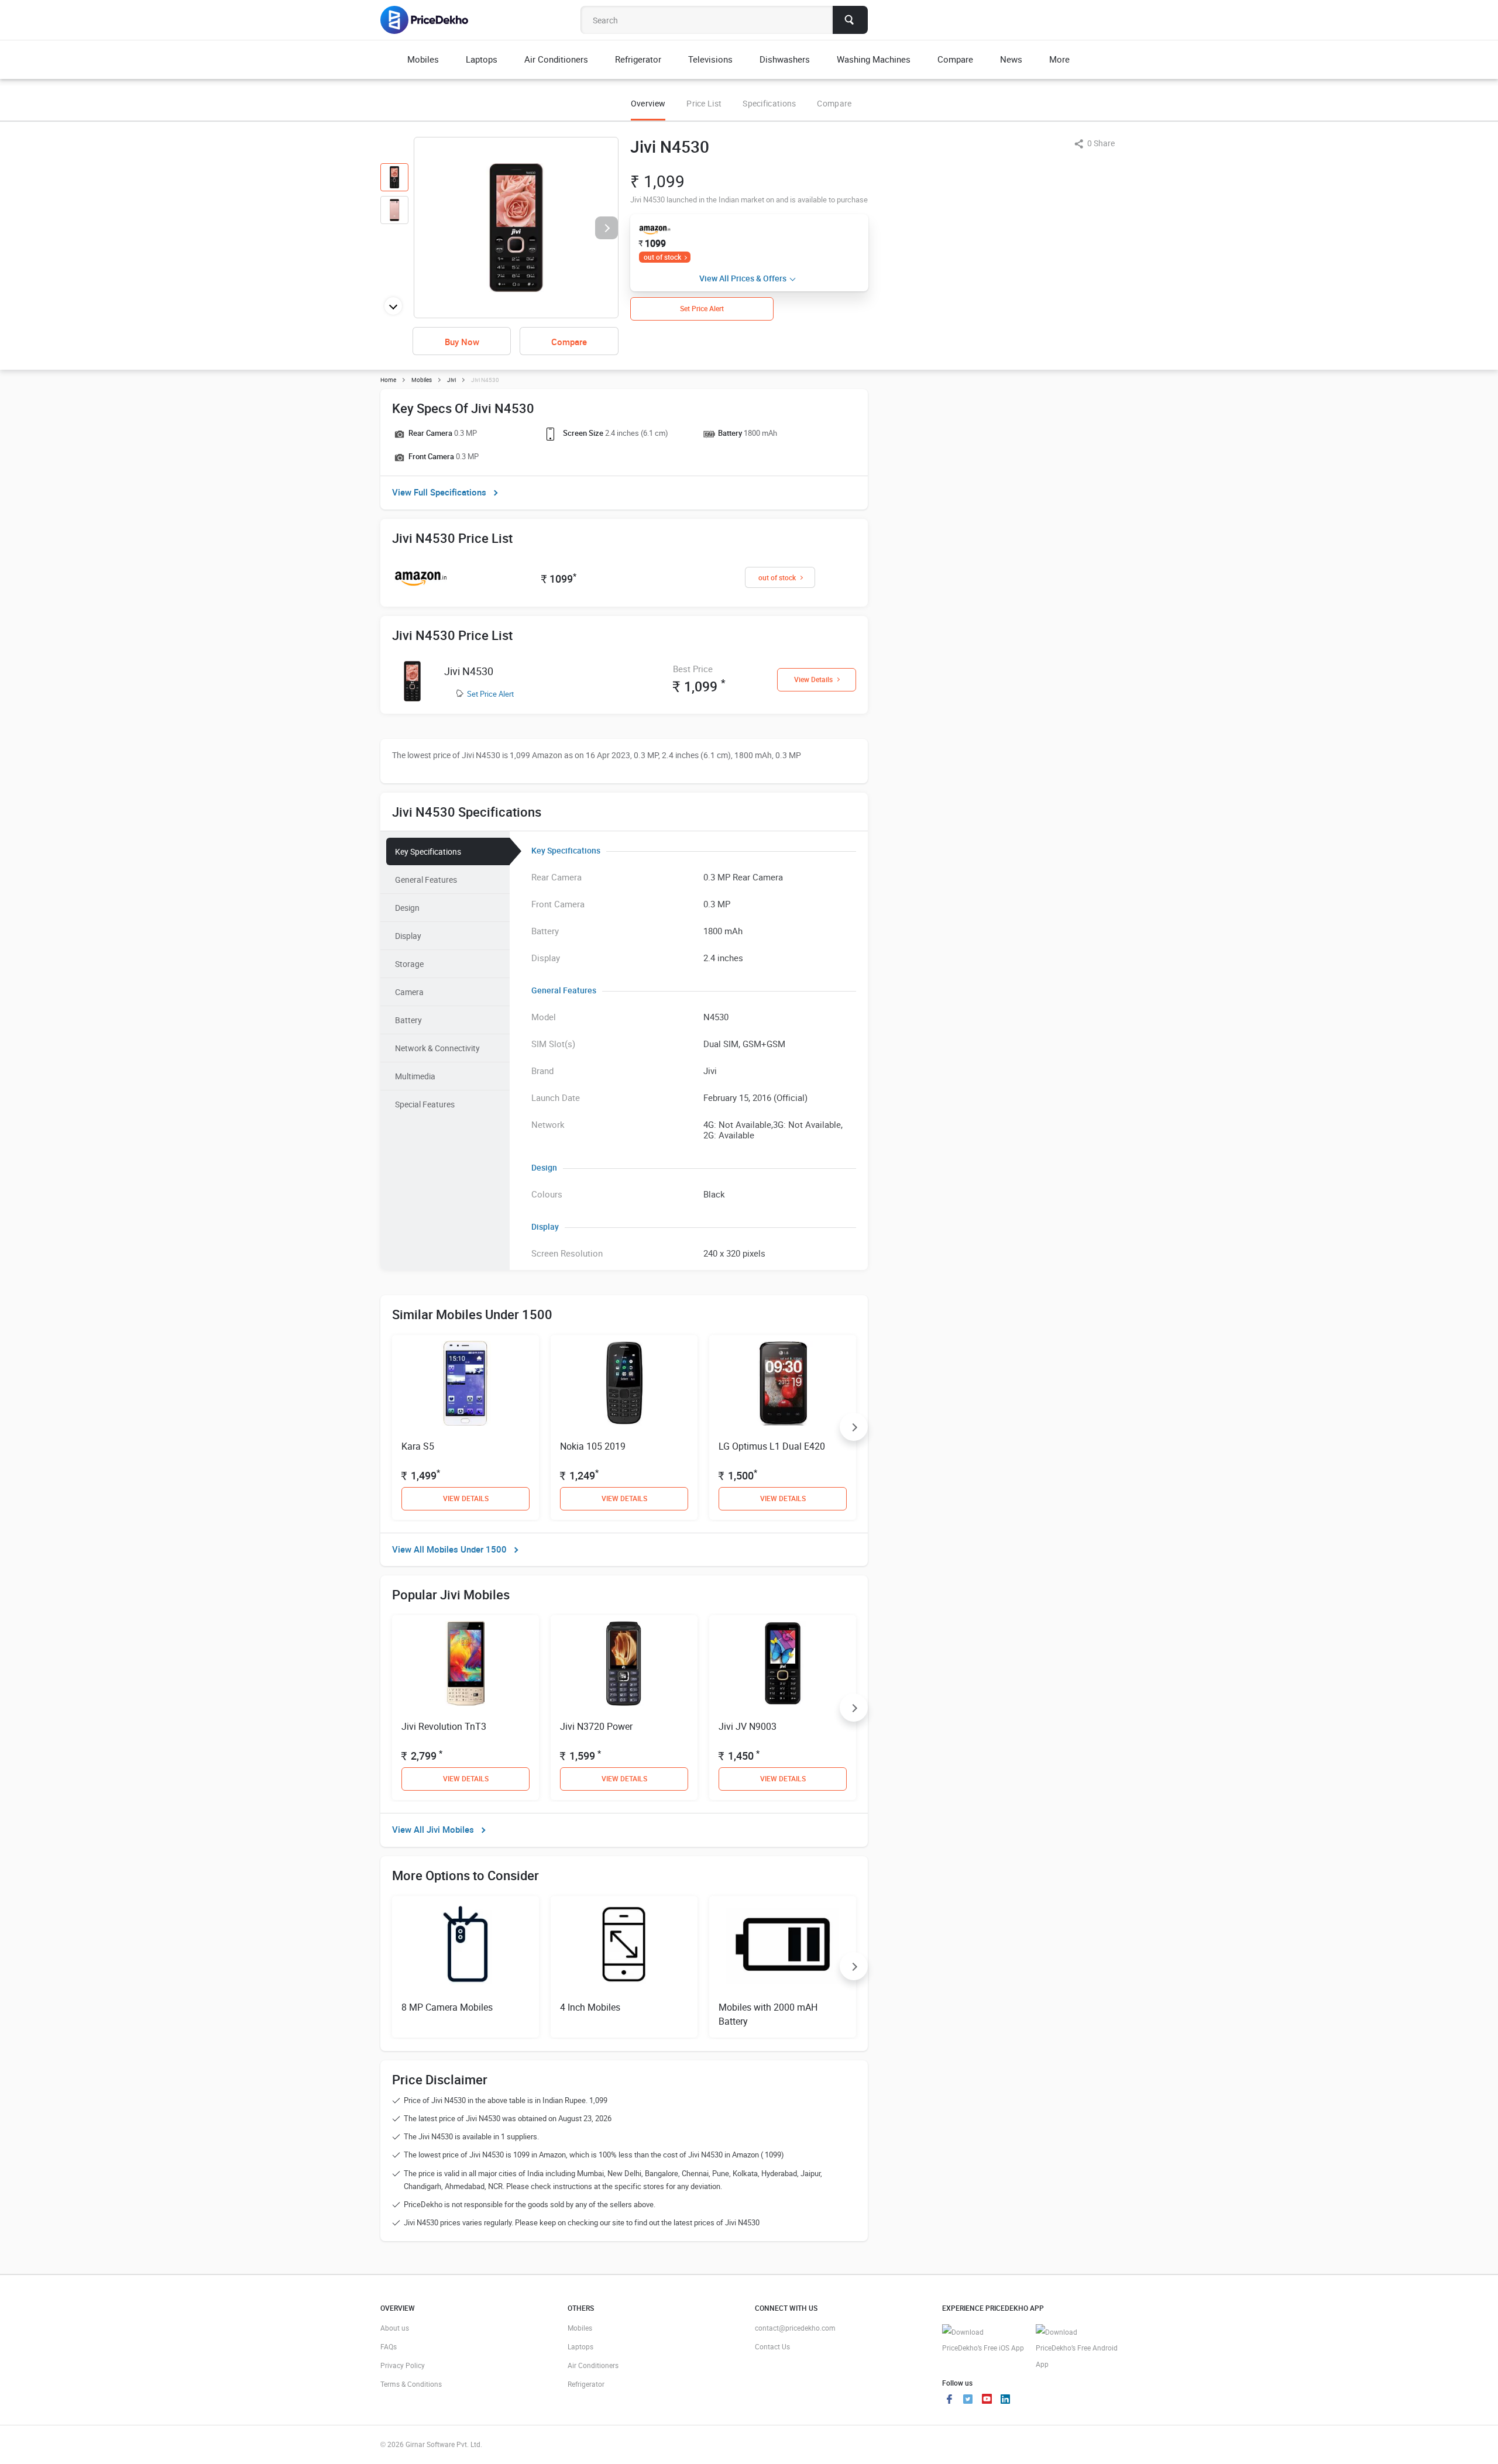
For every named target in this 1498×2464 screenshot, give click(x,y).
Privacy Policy (403, 2365)
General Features (426, 880)
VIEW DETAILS (466, 1498)
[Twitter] (968, 2400)
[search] (850, 20)
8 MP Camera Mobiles (447, 2007)
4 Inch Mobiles (590, 2007)
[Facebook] (949, 2400)
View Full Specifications (439, 492)
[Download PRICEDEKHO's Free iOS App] (983, 2340)
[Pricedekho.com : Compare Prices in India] (432, 20)
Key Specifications (428, 851)
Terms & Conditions (411, 2384)
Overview (648, 103)
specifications (769, 103)
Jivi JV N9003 (748, 1726)
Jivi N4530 (469, 671)
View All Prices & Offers (743, 278)
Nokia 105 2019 (593, 1446)
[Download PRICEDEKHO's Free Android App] (1077, 2348)
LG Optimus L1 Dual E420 (772, 1446)
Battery (408, 1020)
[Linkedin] (1005, 2400)
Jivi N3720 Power (596, 1726)
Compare (834, 103)
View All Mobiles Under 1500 (449, 1549)
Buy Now (462, 342)
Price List (704, 103)
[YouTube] (987, 2400)
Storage (409, 964)
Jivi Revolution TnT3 (444, 1726)
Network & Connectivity (437, 1048)
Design (407, 908)
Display (408, 936)
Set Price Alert (490, 694)
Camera (409, 992)
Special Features (425, 1104)
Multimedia (415, 1076)
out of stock (662, 257)
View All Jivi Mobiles (433, 1829)
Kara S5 (418, 1446)
